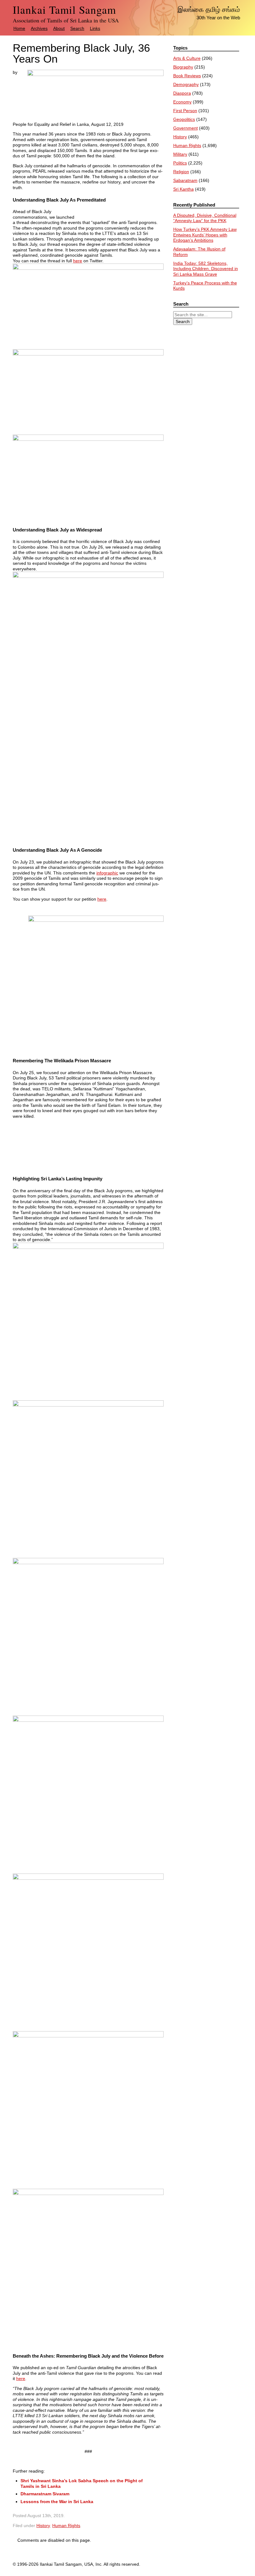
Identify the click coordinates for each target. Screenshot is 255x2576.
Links (95, 28)
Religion (181, 172)
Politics (180, 163)
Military (180, 154)
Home (19, 28)
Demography (186, 84)
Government (185, 128)
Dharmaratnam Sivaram (45, 2494)
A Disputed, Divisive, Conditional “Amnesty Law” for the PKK (205, 218)
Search (77, 28)
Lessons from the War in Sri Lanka (57, 2502)
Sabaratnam (185, 180)
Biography (183, 67)
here (78, 261)
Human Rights (66, 2526)
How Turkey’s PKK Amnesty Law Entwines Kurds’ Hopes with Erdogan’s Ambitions (205, 235)
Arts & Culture (187, 58)
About (59, 28)
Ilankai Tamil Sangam (64, 10)
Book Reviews (187, 76)
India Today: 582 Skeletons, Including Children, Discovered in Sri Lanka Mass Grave (206, 269)
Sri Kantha (183, 189)
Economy (182, 102)
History (43, 2526)
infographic (107, 873)
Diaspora (182, 93)
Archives (39, 28)
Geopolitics (184, 119)
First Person (185, 111)
